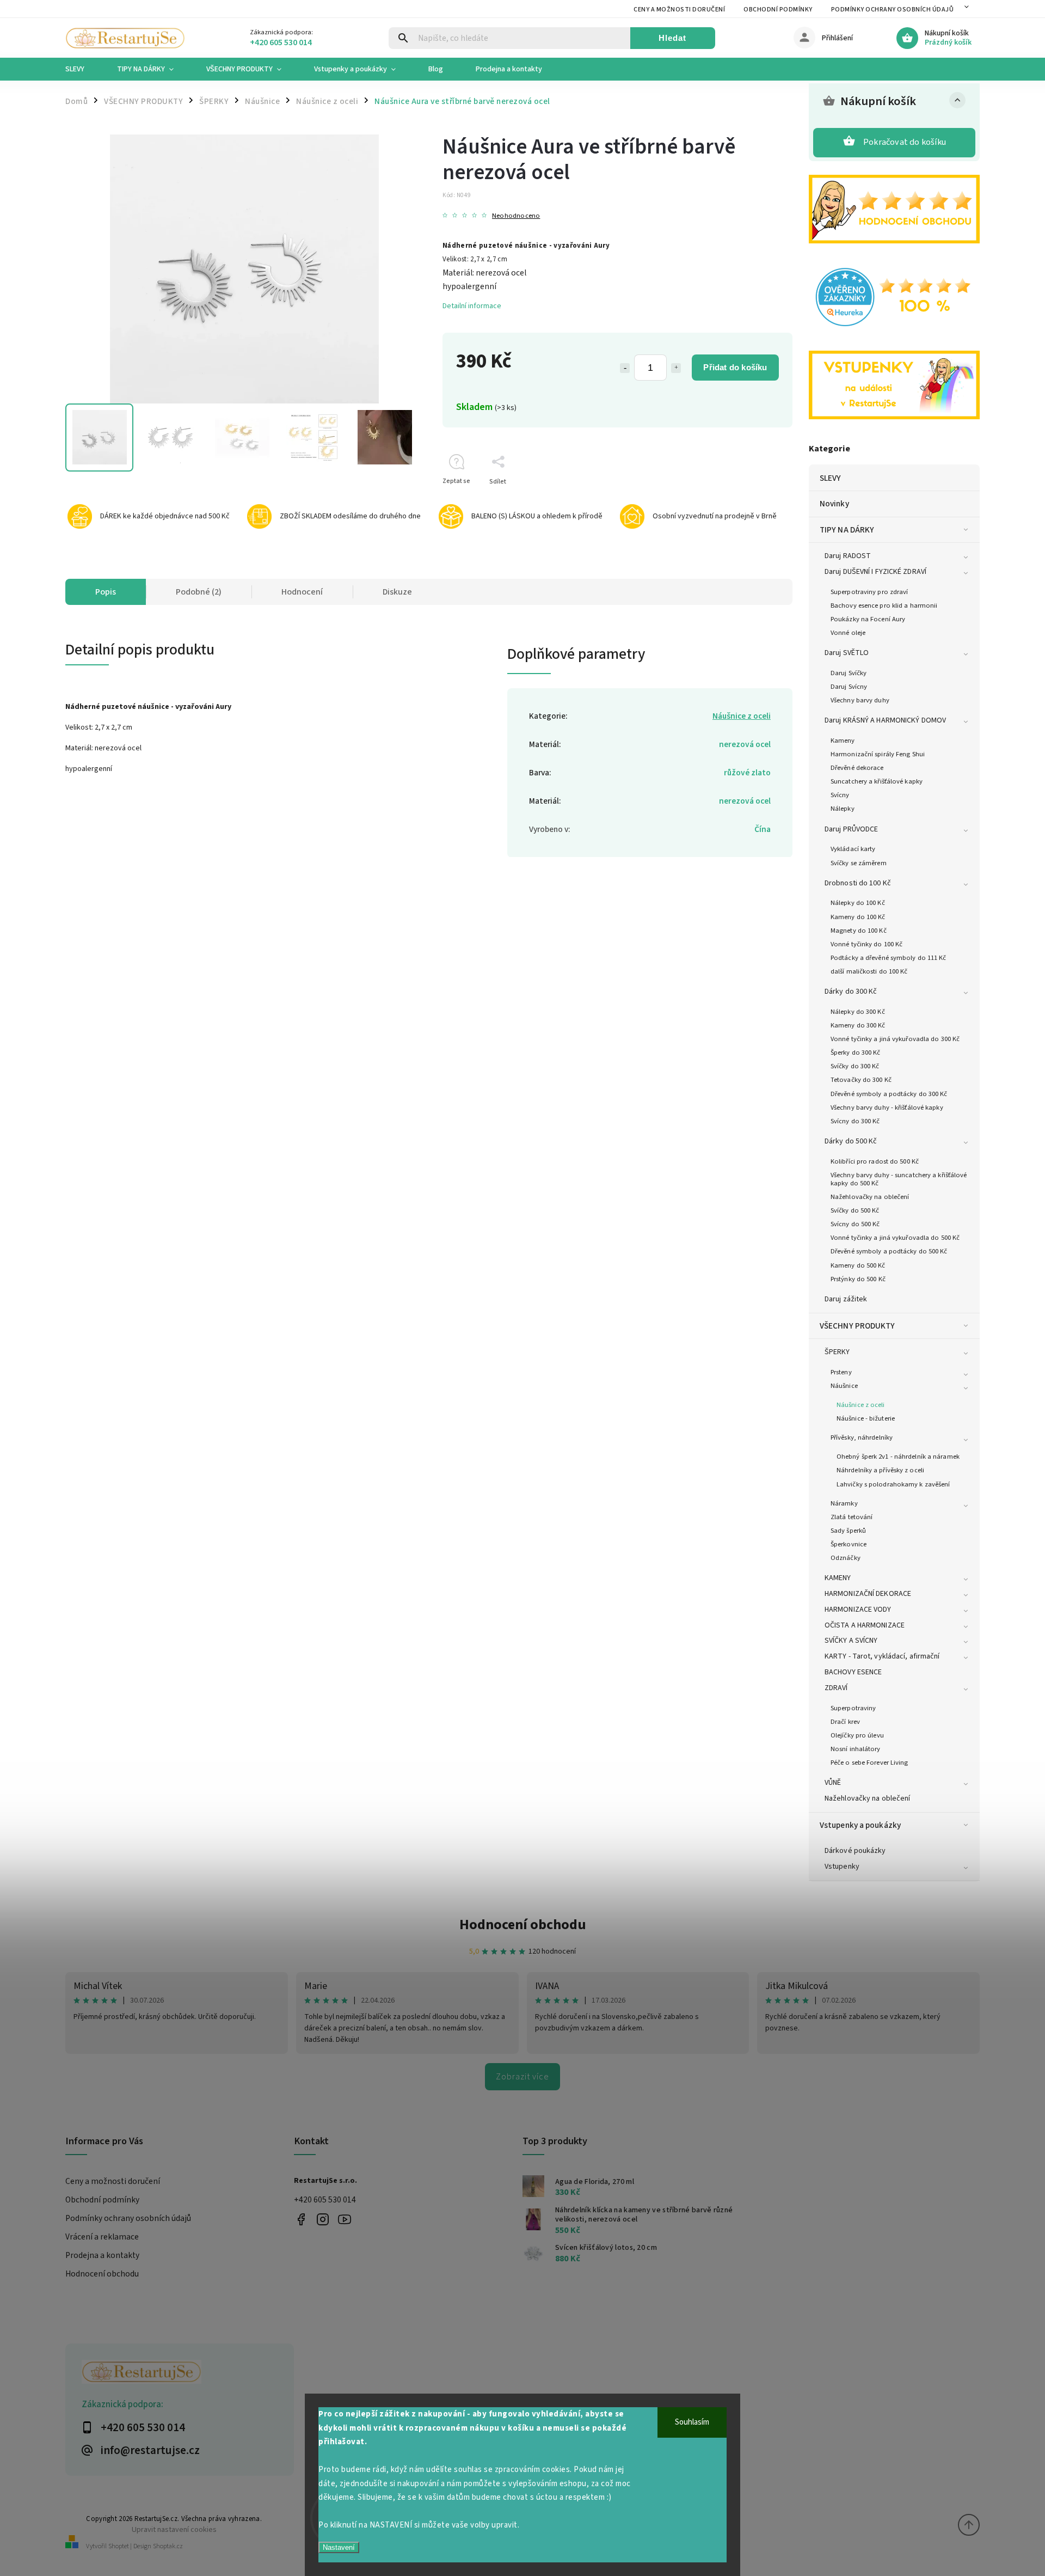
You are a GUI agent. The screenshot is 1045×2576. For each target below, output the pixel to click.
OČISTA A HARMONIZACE (865, 1625)
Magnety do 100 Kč (859, 931)
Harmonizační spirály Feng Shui (878, 754)
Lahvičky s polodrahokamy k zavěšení (893, 1484)
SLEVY (831, 478)
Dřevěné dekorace (857, 768)
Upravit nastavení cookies (174, 2529)
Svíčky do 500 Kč (855, 1210)
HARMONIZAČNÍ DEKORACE (868, 1594)
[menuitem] (83, 69)
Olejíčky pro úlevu (857, 1735)
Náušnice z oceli (861, 1405)
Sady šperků (848, 1531)
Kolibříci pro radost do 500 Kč (875, 1161)
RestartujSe (344, 2219)
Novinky (834, 504)
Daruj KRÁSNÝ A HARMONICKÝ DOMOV (885, 720)
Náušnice (844, 1386)
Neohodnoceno (516, 216)
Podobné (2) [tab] (199, 592)
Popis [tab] (106, 592)
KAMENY (838, 1578)
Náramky (844, 1503)
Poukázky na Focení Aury (868, 619)
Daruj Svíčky (849, 673)
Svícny (840, 795)
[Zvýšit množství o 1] (676, 368)
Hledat (672, 38)
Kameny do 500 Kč (858, 1265)
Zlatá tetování (852, 1517)
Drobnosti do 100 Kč (858, 883)
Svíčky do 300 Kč (855, 1066)
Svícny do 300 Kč (855, 1121)
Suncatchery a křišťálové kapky (877, 781)
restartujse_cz (322, 2219)
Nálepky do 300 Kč (858, 1012)
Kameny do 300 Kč (858, 1025)
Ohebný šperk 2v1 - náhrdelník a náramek (898, 1457)
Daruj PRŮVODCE (851, 829)
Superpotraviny (853, 1708)
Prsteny (841, 1372)
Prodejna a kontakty (102, 2255)
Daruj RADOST (848, 556)
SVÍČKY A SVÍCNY (851, 1641)
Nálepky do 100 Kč (858, 903)
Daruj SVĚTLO (847, 653)
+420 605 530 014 (325, 2200)
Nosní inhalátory (856, 1749)
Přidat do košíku (735, 367)
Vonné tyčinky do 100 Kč (866, 944)
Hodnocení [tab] (302, 592)
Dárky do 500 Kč (851, 1141)
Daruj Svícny (849, 687)
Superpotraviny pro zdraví (869, 592)
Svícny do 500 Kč (855, 1224)
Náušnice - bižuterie (866, 1418)
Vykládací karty (853, 849)
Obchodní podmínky (778, 10)
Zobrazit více (522, 2077)
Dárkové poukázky (855, 1851)
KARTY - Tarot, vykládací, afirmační (882, 1656)
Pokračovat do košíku (905, 142)
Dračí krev (845, 1722)
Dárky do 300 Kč (851, 992)
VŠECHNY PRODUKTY (857, 1326)
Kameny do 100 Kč (858, 917)
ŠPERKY (837, 1352)
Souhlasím (692, 2422)
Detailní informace (472, 306)
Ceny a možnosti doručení (679, 10)
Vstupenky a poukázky (860, 1825)
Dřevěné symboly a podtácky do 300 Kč (889, 1094)
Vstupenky (842, 1867)
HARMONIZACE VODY (858, 1610)
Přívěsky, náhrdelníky (862, 1437)
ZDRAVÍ (836, 1688)
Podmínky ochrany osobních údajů (893, 10)
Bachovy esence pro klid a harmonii (884, 605)
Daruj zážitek (846, 1299)
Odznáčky (846, 1558)
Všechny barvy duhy (860, 700)
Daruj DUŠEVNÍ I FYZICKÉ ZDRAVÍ (875, 572)
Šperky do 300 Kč (856, 1053)
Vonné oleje (848, 633)
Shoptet (119, 2546)
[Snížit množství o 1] (625, 368)
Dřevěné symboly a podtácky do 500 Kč (889, 1251)
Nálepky (843, 809)
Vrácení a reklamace (102, 2237)
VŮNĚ (833, 1783)
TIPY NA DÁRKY (847, 530)
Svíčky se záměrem (859, 863)
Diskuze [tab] (397, 592)
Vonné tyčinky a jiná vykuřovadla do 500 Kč (895, 1238)
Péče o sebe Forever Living (869, 1763)
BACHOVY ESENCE (853, 1672)
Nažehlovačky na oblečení (870, 1197)
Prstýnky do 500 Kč (858, 1279)
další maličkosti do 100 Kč (869, 971)
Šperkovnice (849, 1544)
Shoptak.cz (168, 2546)
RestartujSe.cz (301, 2219)
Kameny (843, 741)
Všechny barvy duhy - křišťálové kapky (887, 1108)
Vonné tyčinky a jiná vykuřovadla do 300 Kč (895, 1039)
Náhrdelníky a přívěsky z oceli (880, 1470)
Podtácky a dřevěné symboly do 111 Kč (889, 958)
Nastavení (339, 2547)
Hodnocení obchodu (523, 1925)
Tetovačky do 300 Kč (861, 1080)
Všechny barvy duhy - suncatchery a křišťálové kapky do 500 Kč (899, 1179)
